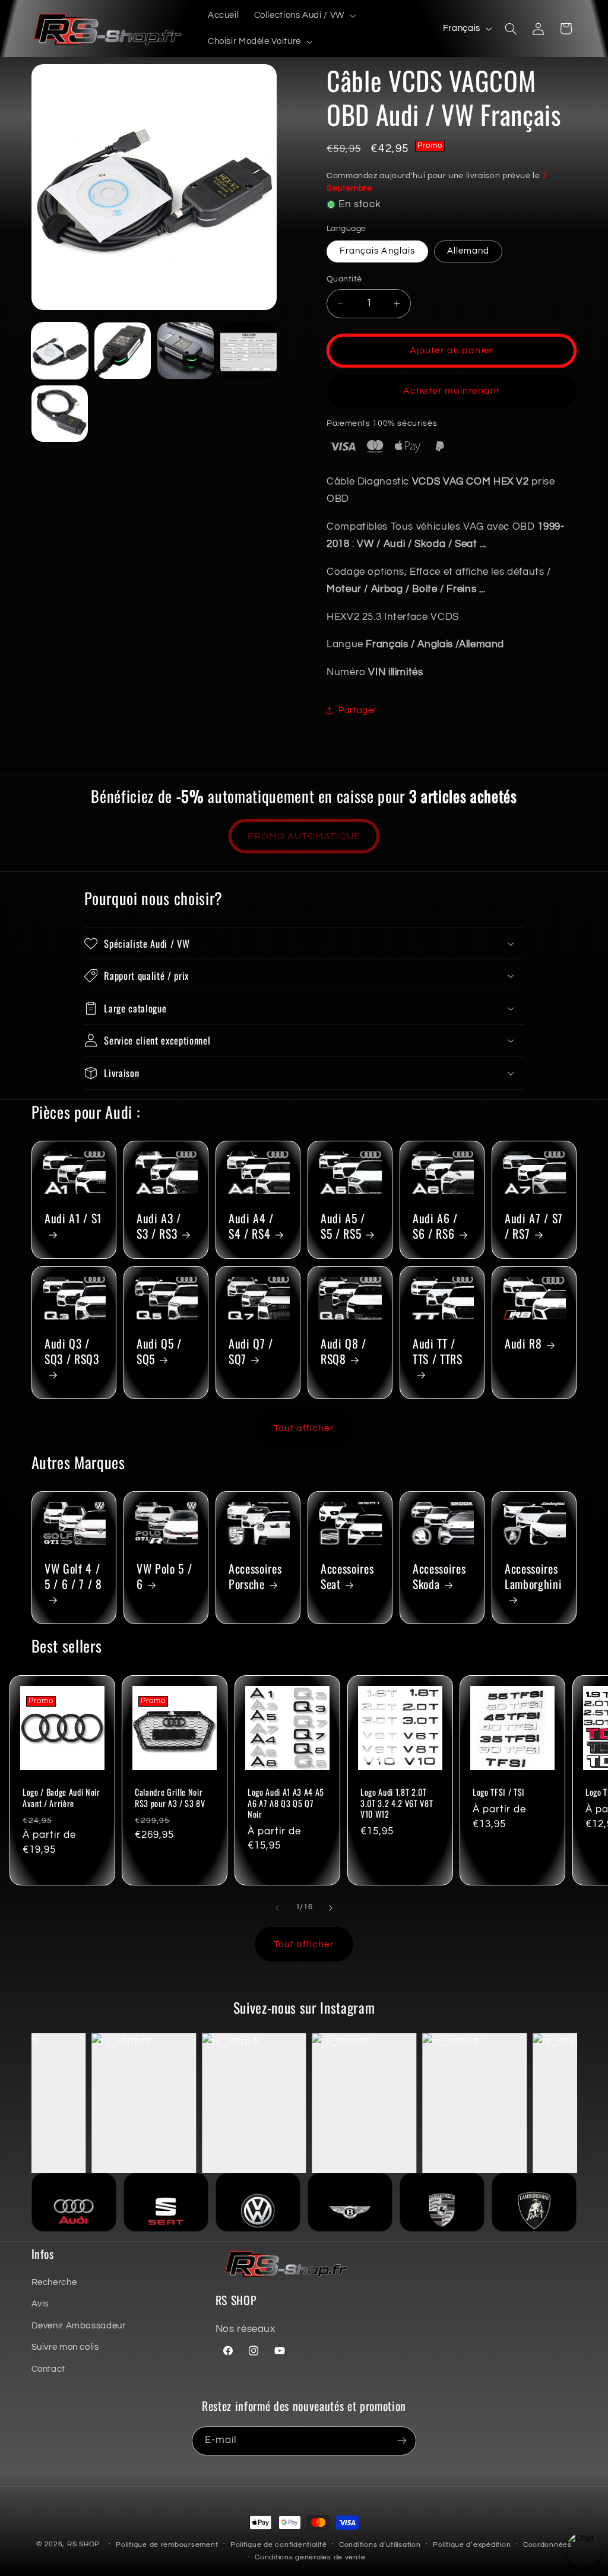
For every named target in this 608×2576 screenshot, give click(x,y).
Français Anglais (377, 251)
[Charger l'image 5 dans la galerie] (60, 414)
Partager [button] (357, 711)
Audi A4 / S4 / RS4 (251, 1226)
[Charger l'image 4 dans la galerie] (249, 351)
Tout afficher (304, 1428)
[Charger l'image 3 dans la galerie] (186, 351)
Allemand (468, 251)
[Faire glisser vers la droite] (331, 1908)
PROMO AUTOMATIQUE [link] (304, 836)
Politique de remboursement (167, 2545)
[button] (304, 15)
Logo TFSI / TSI (499, 1792)
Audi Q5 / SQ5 (159, 1351)
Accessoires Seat (347, 1577)
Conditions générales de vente (310, 2557)
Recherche (54, 2282)
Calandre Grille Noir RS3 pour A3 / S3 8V (170, 1798)
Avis (40, 2304)
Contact (48, 2369)
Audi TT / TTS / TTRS (438, 1352)
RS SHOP (83, 2544)
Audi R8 (523, 1344)
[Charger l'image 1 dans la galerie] (60, 351)
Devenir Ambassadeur (79, 2326)
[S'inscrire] (402, 2441)
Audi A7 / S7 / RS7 (534, 1226)
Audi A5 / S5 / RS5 (343, 1226)
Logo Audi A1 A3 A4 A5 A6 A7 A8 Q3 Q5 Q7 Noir (286, 1803)
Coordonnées (547, 2545)
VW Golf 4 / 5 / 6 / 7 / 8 (73, 1577)
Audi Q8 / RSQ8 (343, 1351)
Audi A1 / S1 (73, 1219)
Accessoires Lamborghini (533, 1577)
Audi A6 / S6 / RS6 (435, 1226)
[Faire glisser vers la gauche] (277, 1908)
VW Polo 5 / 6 (164, 1577)
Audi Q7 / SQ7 (251, 1351)
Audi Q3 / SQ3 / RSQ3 (72, 1352)
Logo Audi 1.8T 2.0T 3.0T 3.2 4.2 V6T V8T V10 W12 (397, 1803)
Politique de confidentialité (279, 2545)
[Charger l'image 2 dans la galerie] (123, 351)
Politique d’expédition (472, 2545)
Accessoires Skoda (439, 1577)
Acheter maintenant (452, 391)
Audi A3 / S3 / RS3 (159, 1226)
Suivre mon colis (65, 2347)
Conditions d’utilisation (380, 2545)
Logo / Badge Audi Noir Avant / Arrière (61, 1798)
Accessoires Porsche (255, 1577)
